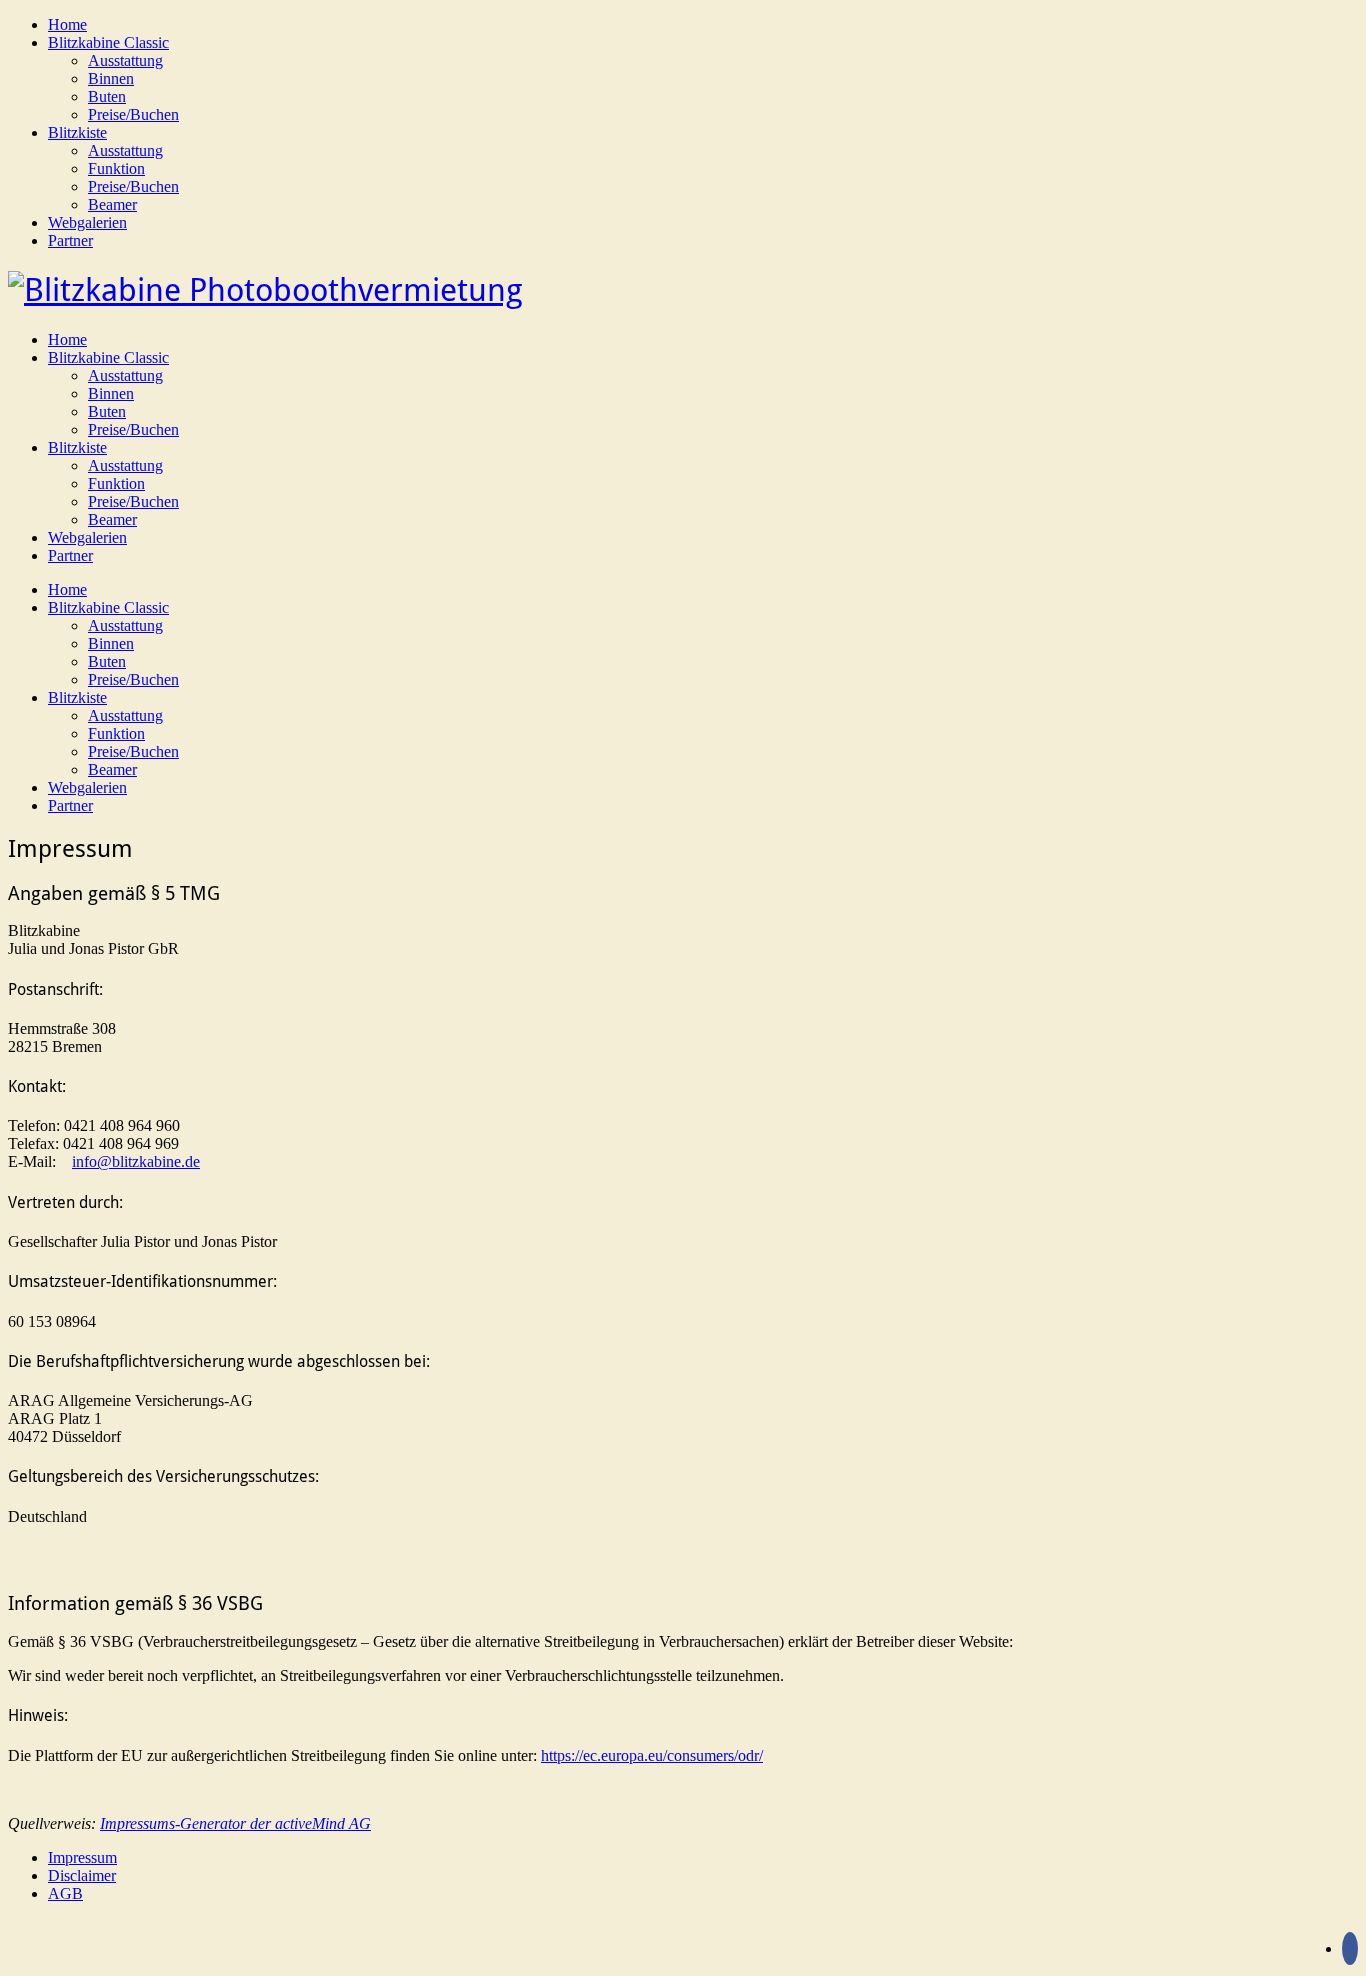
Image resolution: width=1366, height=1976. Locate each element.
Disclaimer (82, 1875)
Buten (107, 96)
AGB (65, 1893)
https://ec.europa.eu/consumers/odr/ (652, 1755)
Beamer (112, 204)
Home (67, 24)
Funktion (116, 168)
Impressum (82, 1857)
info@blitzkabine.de (136, 1161)
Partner (70, 240)
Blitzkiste (77, 132)
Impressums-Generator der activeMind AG (235, 1823)
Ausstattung (125, 60)
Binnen (111, 78)
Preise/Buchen (133, 114)
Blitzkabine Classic (108, 42)
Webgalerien (87, 222)
